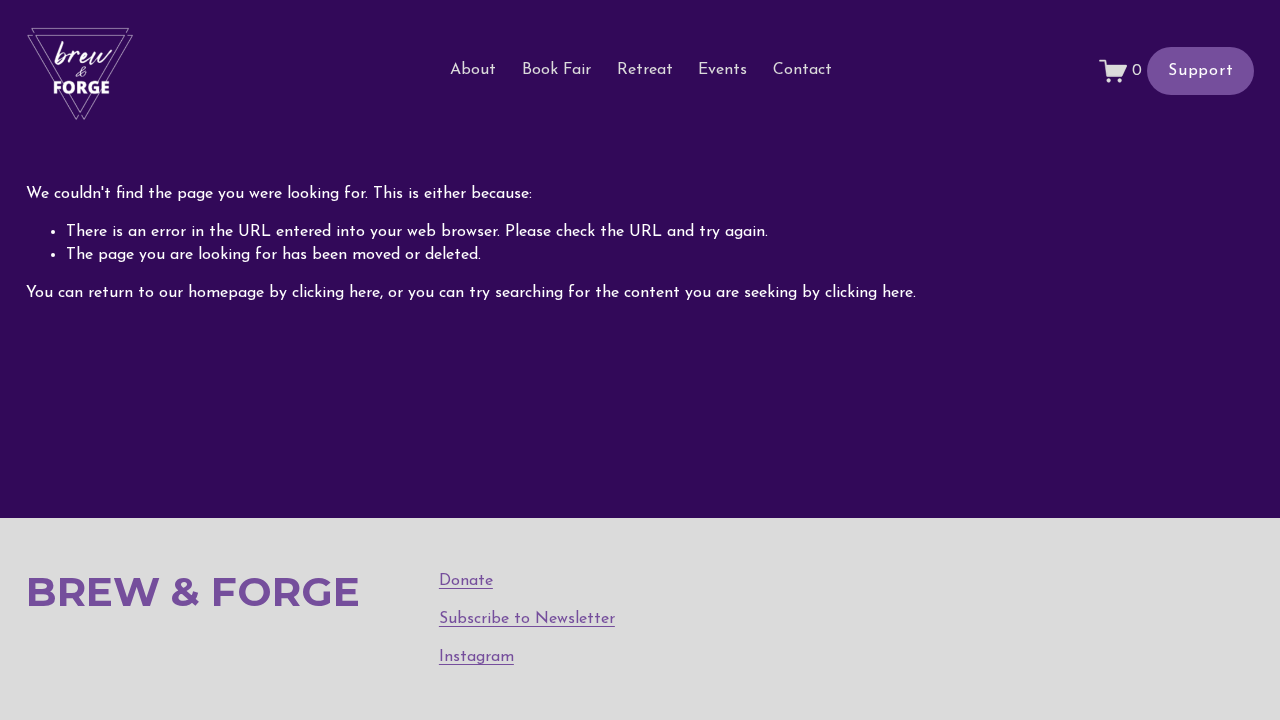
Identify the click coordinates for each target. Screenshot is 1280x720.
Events (722, 70)
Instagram (476, 657)
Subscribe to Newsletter (527, 619)
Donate (466, 581)
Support (1201, 71)
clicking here (336, 293)
